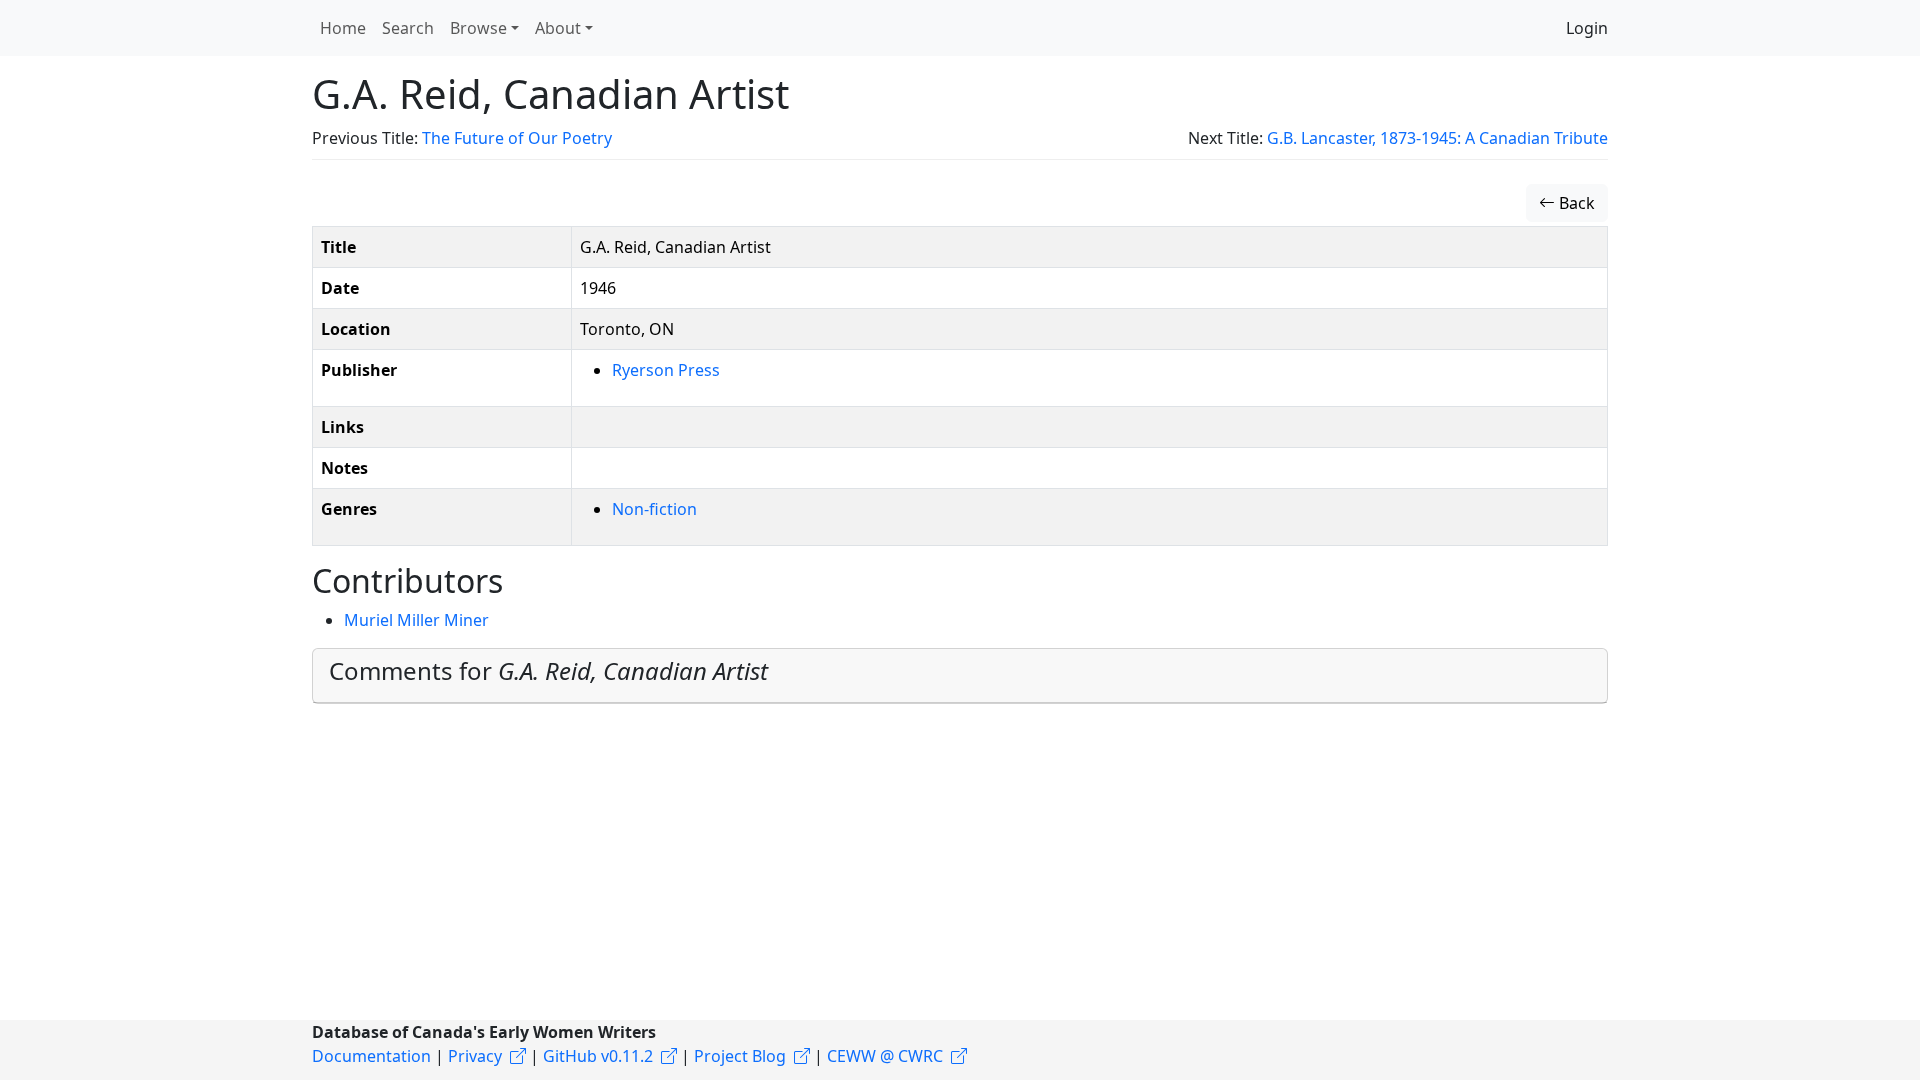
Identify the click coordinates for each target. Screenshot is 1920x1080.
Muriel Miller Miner (416, 620)
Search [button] (408, 28)
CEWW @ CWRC (885, 1056)
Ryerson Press (666, 370)
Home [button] (343, 28)
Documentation (371, 1056)
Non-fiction (654, 509)
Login (1587, 28)
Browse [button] (478, 28)
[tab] (960, 676)
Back (1575, 203)
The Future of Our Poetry (517, 138)
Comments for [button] (548, 670)
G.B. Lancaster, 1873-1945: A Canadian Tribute (1437, 138)
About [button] (558, 28)
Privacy (475, 1056)
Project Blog (740, 1056)
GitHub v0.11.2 (598, 1056)
